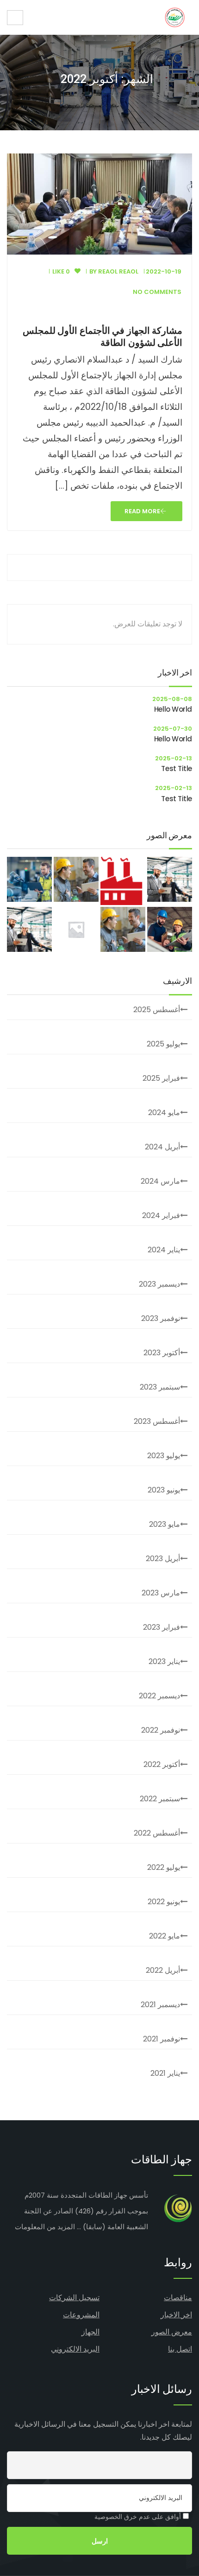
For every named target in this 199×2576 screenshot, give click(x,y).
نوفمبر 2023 (161, 1318)
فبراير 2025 (161, 1078)
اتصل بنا (180, 2349)
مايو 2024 (164, 1113)
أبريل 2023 (163, 1559)
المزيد (66, 2227)
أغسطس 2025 (157, 1010)
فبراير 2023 (162, 1627)
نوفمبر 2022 (161, 1730)
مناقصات (178, 2298)
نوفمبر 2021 (162, 2039)
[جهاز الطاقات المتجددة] (175, 17)
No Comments (157, 292)
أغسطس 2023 (157, 1421)
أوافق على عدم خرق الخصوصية (139, 2517)
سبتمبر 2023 (160, 1387)
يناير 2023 (164, 1661)
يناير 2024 (164, 1250)
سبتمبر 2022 (160, 1799)
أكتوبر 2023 (162, 1353)
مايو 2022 (165, 1936)
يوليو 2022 (164, 1867)
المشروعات (81, 2315)
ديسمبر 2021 (160, 2005)
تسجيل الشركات (74, 2298)
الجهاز (90, 2332)
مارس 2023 (161, 1593)
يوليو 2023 (164, 1456)
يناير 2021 (165, 2073)
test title (177, 768)
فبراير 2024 (161, 1215)
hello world (173, 709)
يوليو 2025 (163, 1044)
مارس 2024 (160, 1181)
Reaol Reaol (118, 271)
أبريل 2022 (163, 1970)
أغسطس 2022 (157, 1833)
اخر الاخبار (176, 2315)
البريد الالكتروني (75, 2349)
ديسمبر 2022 (159, 1696)
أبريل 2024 (162, 1147)
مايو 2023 (165, 1524)
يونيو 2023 (164, 1490)
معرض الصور (172, 2332)
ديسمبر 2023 (159, 1284)
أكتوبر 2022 (162, 1764)
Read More (142, 511)
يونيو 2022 (164, 1902)
